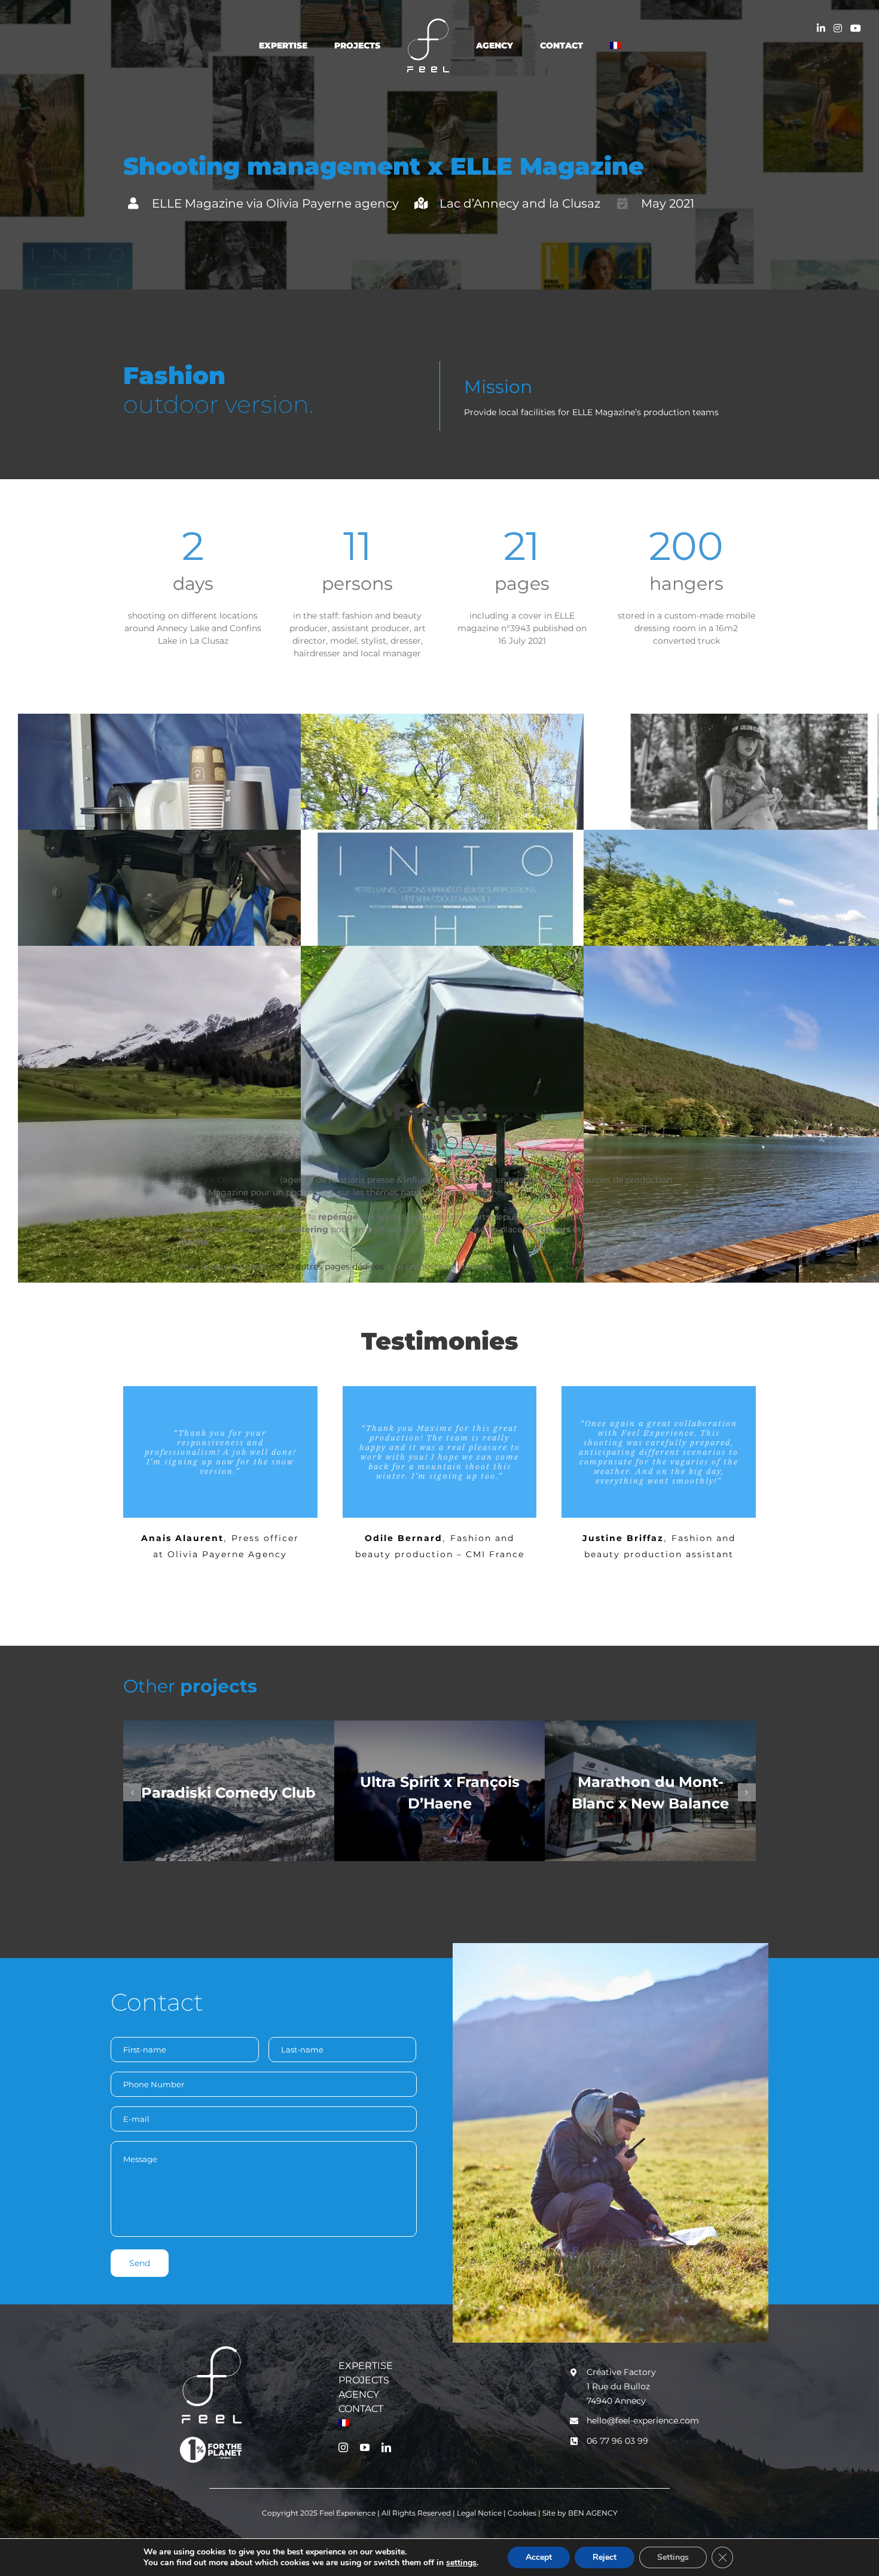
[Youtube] (856, 28)
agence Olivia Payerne (231, 1180)
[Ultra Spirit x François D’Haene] (440, 1791)
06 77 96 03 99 (617, 2441)
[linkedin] (386, 2447)
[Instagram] (838, 28)
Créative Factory (621, 2372)
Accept (539, 2557)
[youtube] (365, 2447)
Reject (605, 2557)
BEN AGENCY (593, 2513)
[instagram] (343, 2447)
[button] (132, 1792)
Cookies (523, 2513)
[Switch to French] (578, 45)
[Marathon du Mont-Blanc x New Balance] (650, 1791)
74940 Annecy (616, 2401)
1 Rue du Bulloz (618, 2386)
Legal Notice (480, 2513)
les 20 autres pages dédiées (327, 1266)
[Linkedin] (821, 28)
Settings (673, 2557)
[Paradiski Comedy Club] (229, 1791)
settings (461, 2563)
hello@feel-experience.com (643, 2420)
